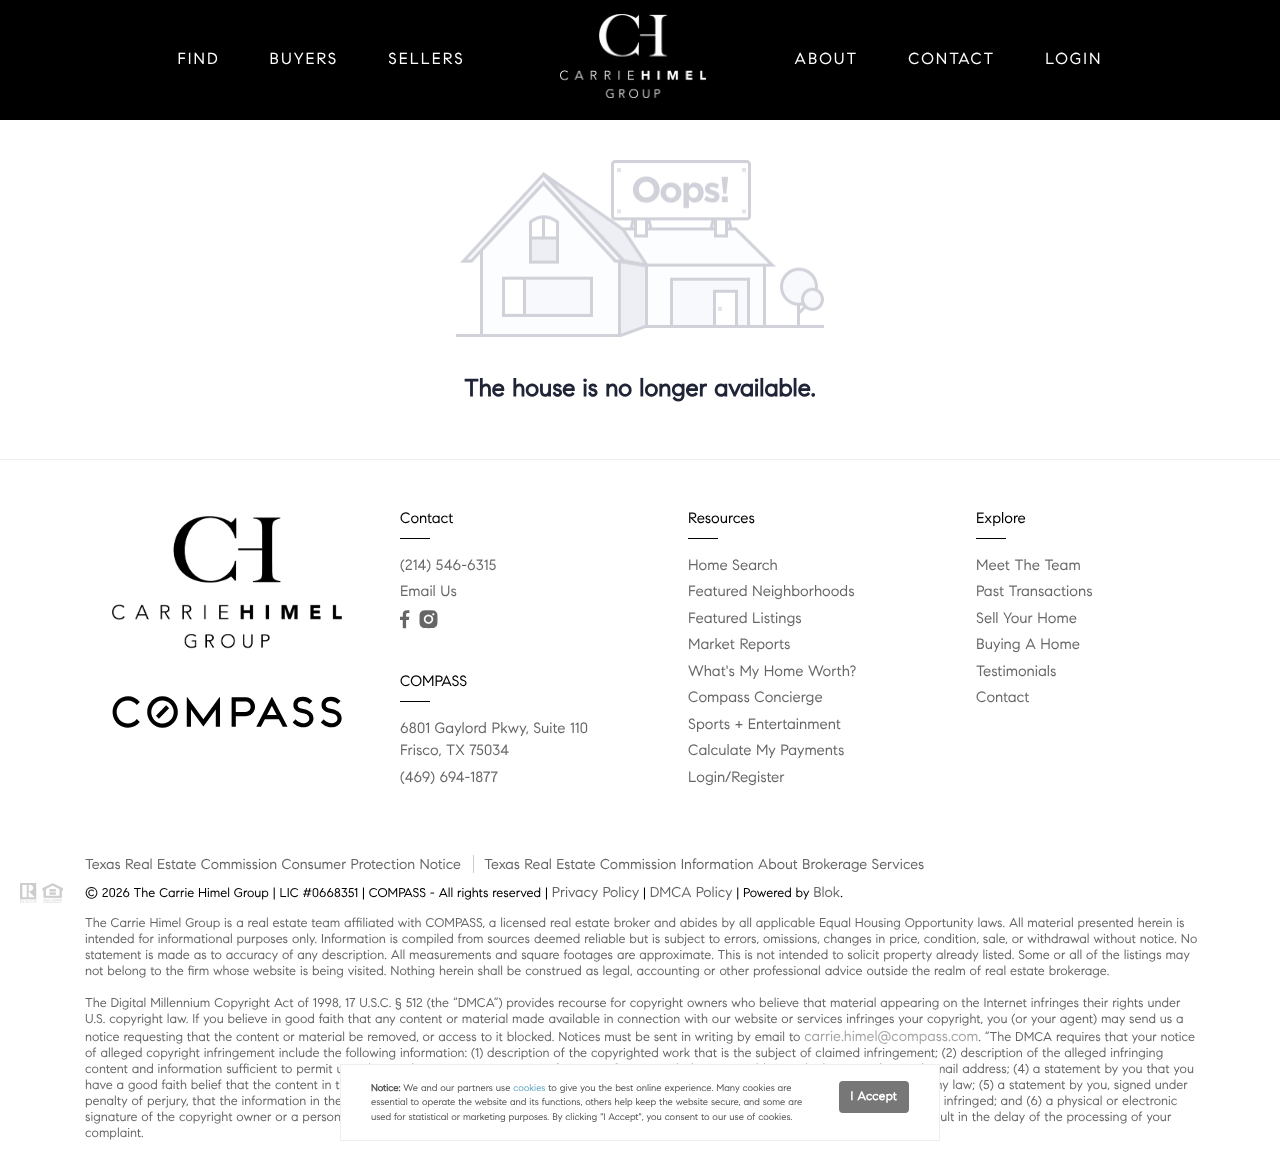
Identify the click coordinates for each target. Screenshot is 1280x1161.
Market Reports (739, 645)
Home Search (733, 566)
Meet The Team (1028, 566)
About (827, 59)
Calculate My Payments (766, 751)
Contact (951, 59)
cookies (529, 1088)
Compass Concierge (755, 698)
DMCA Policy (691, 892)
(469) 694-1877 (449, 778)
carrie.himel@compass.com (891, 1036)
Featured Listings (745, 619)
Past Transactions (1034, 592)
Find (199, 59)
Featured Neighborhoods (771, 592)
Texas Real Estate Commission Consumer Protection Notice (273, 864)
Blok (826, 892)
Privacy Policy (595, 892)
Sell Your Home (1026, 619)
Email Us (428, 592)
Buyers (304, 59)
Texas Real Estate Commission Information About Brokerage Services (704, 864)
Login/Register (736, 778)
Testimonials (1016, 672)
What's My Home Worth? (772, 672)
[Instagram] (428, 620)
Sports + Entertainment (764, 725)
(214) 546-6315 (448, 566)
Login (1073, 59)
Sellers (426, 59)
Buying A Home (1028, 645)
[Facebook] (404, 620)
